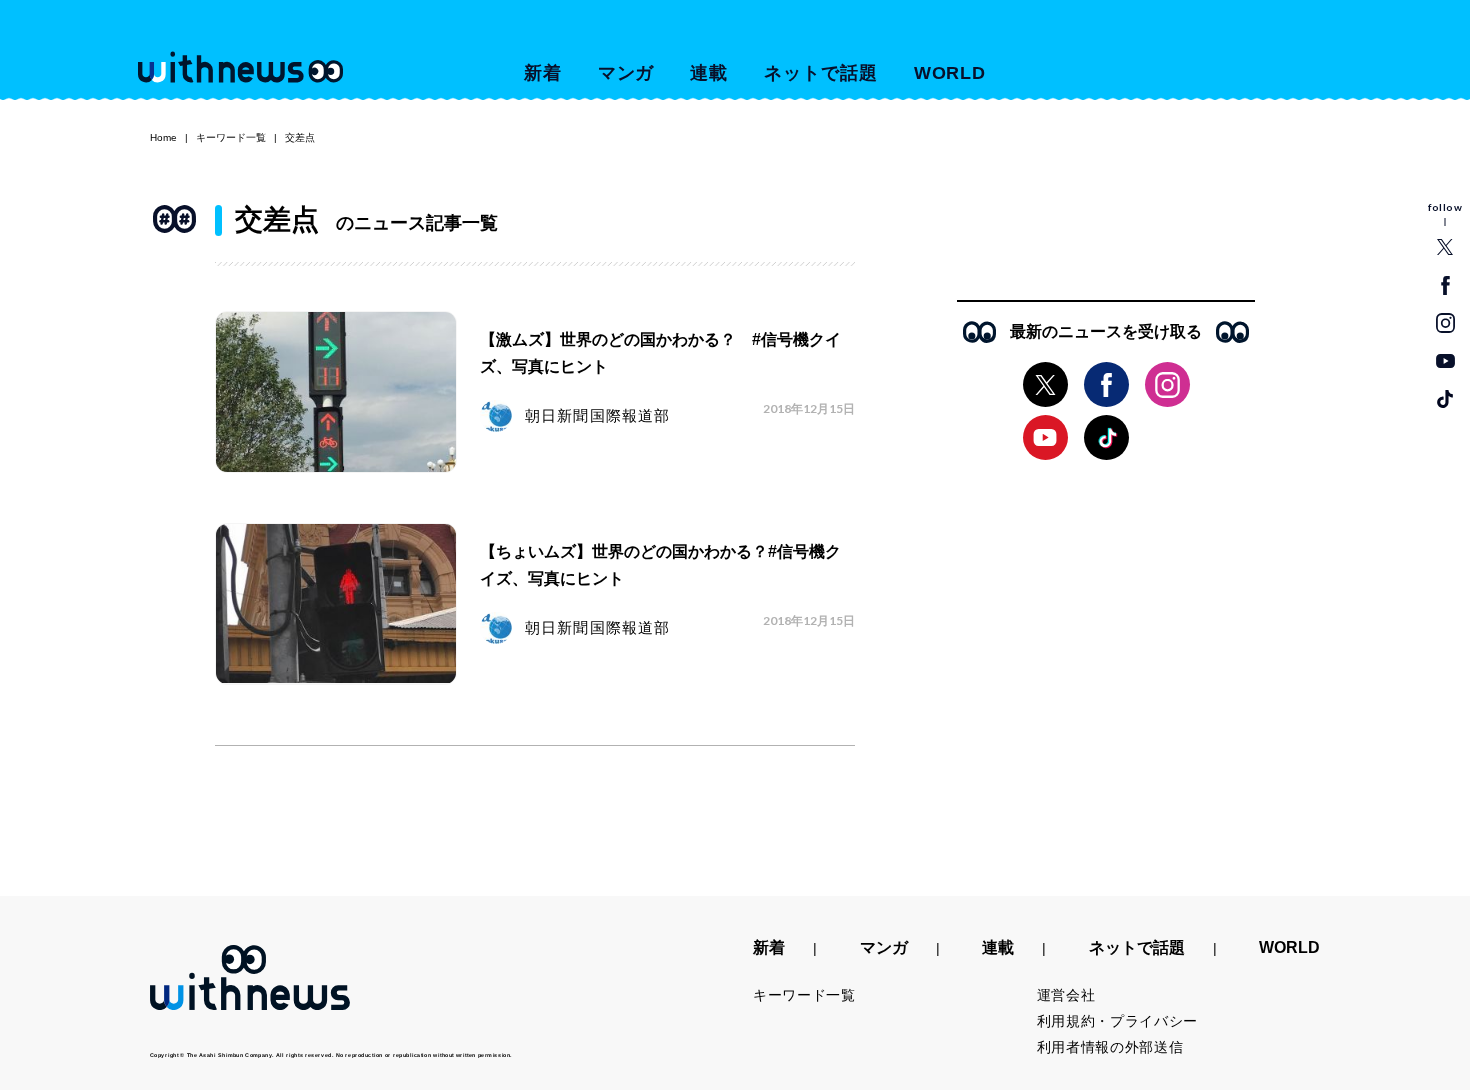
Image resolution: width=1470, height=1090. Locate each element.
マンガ (626, 73)
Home (163, 137)
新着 (543, 73)
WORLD (950, 73)
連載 (709, 73)
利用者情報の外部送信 (1110, 1047)
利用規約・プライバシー (1118, 1021)
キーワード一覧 (231, 137)
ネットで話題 (820, 73)
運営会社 (1066, 995)
